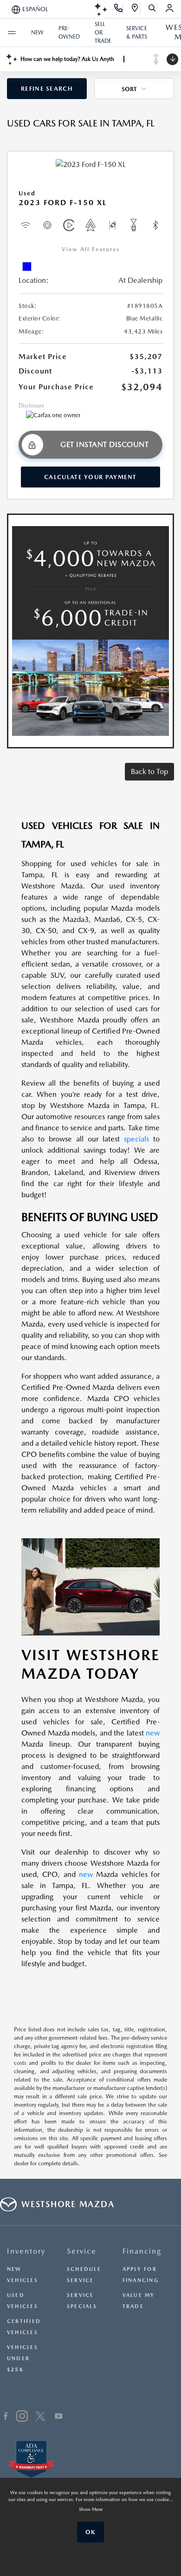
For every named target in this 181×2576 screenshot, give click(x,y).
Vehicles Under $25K (23, 2359)
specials (136, 1139)
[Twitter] (40, 2417)
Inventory (26, 2251)
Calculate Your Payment (90, 477)
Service (82, 2251)
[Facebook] (6, 2417)
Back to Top (149, 771)
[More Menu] (12, 33)
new (153, 1733)
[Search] (152, 9)
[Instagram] (22, 2417)
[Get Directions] (135, 9)
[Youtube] (59, 2417)
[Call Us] (119, 9)
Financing (142, 2251)
